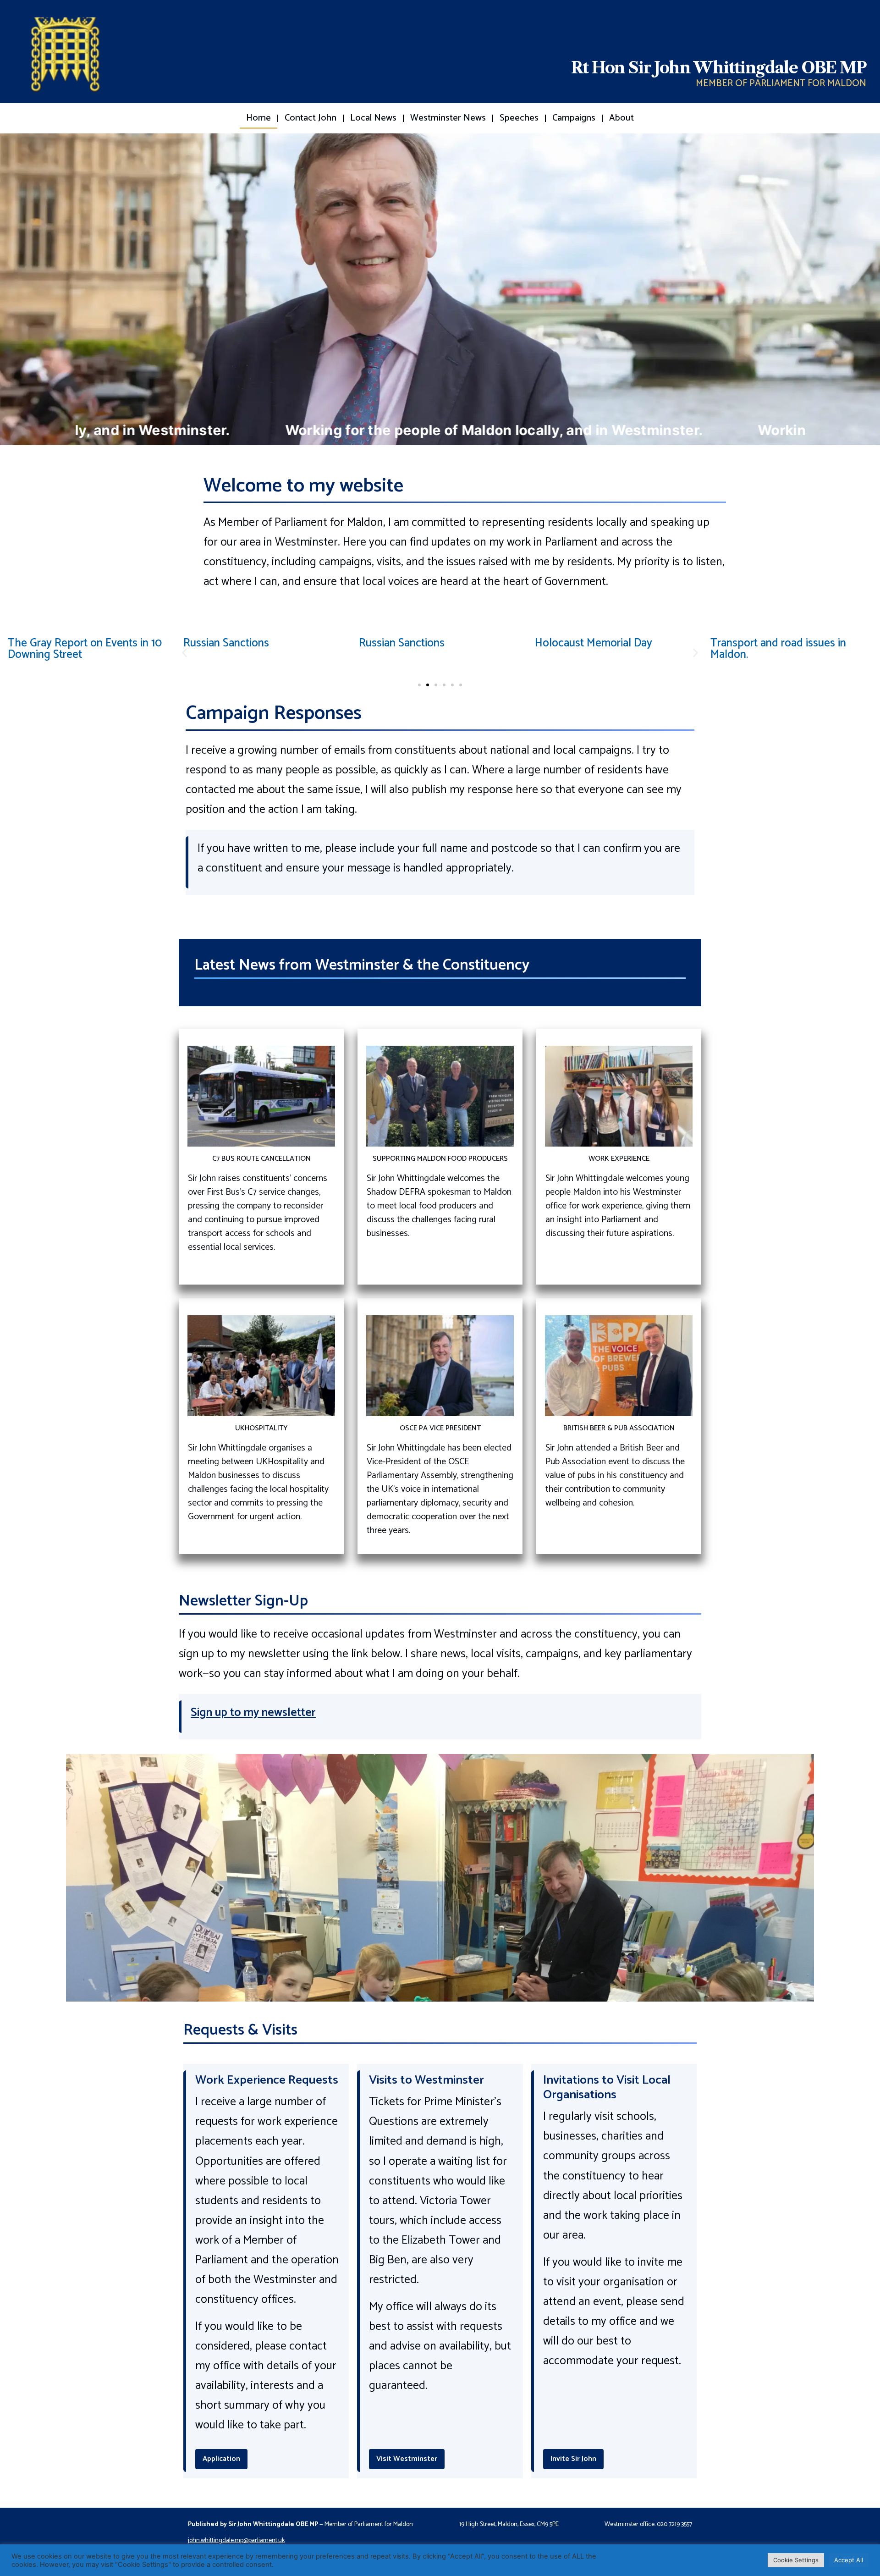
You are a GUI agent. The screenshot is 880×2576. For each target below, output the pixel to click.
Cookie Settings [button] (796, 2560)
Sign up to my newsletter (253, 1713)
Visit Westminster (407, 2459)
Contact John (311, 118)
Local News (373, 118)
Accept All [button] (849, 2560)
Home (258, 118)
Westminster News (448, 118)
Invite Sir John (573, 2459)
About (621, 118)
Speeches (519, 118)
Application (221, 2459)
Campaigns (574, 118)
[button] (184, 653)
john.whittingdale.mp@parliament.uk (236, 2540)
